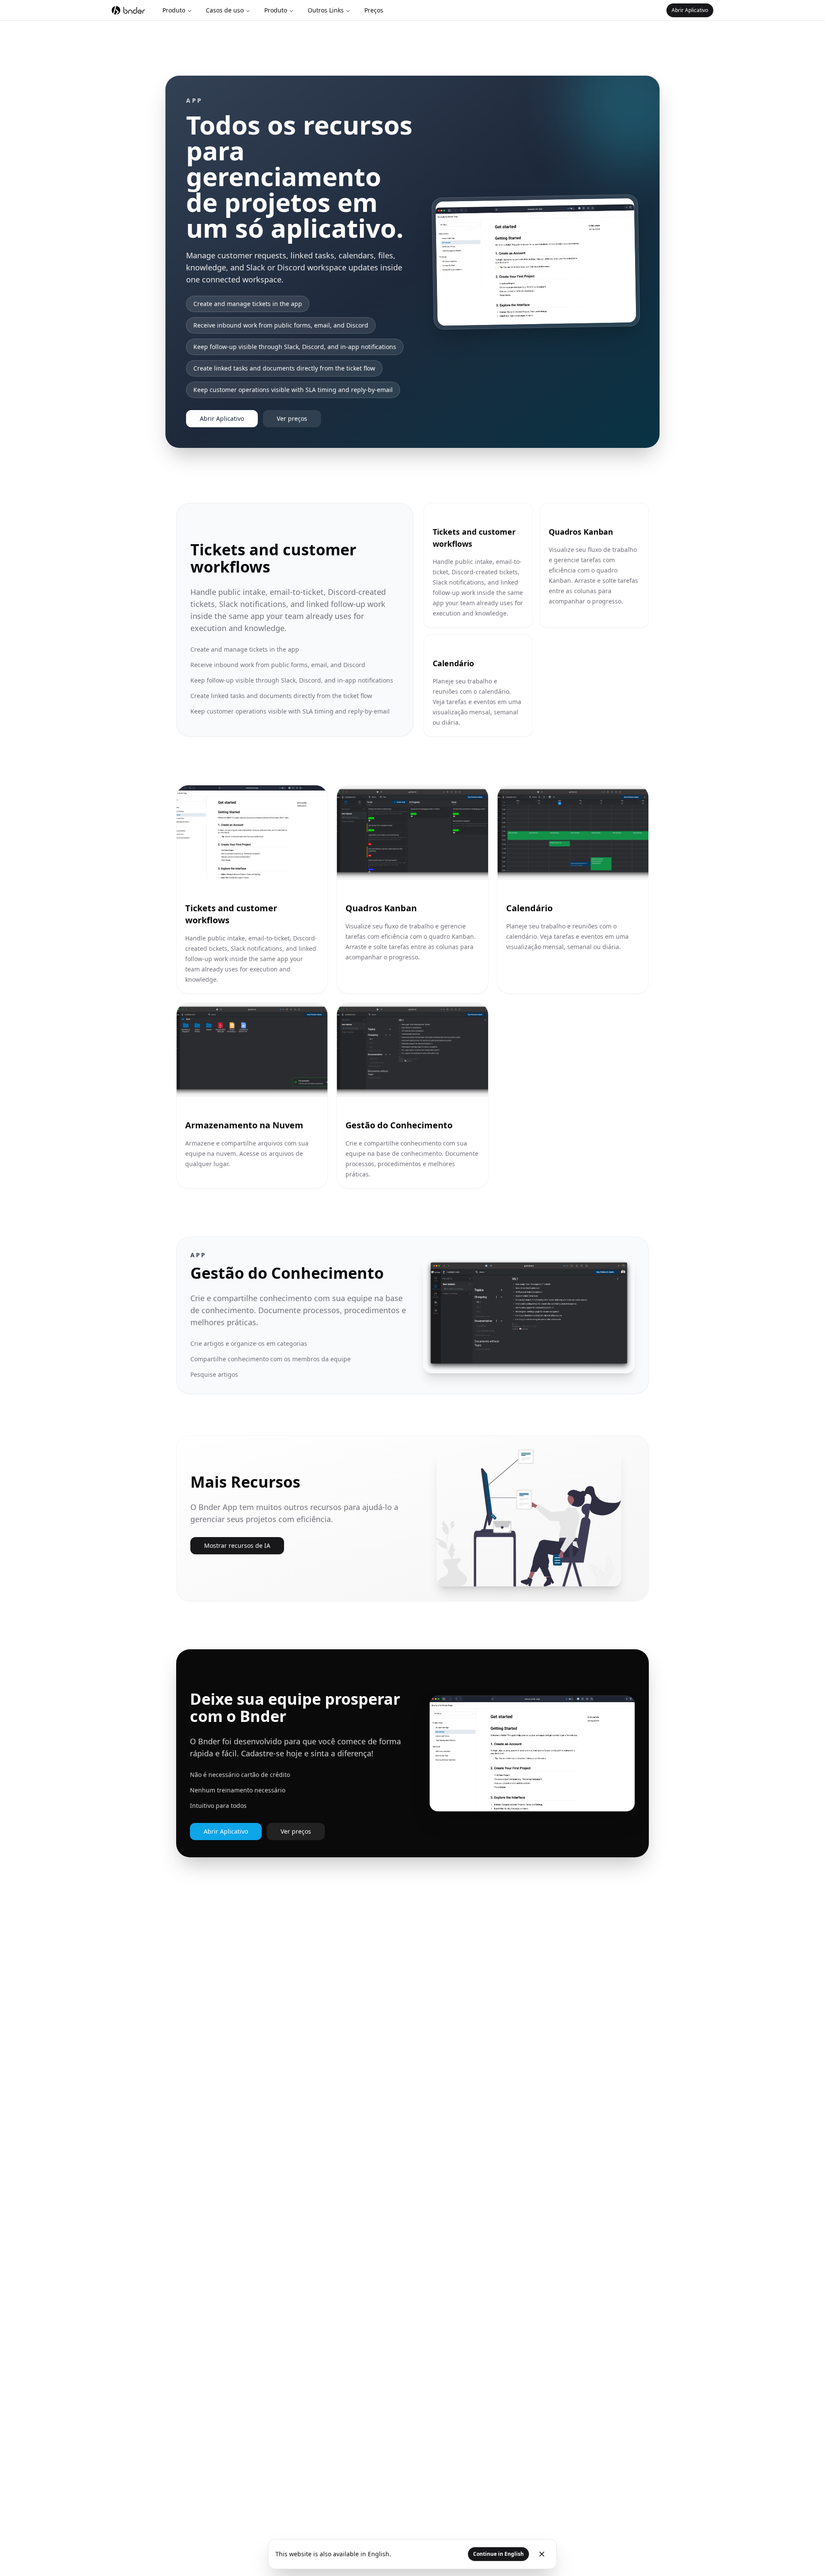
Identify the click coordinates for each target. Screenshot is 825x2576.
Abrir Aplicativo (690, 10)
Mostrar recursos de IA (237, 1545)
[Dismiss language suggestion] (542, 2554)
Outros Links (326, 10)
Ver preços (292, 418)
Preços (374, 10)
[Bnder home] (128, 10)
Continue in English (498, 2554)
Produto (174, 10)
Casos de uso (225, 10)
